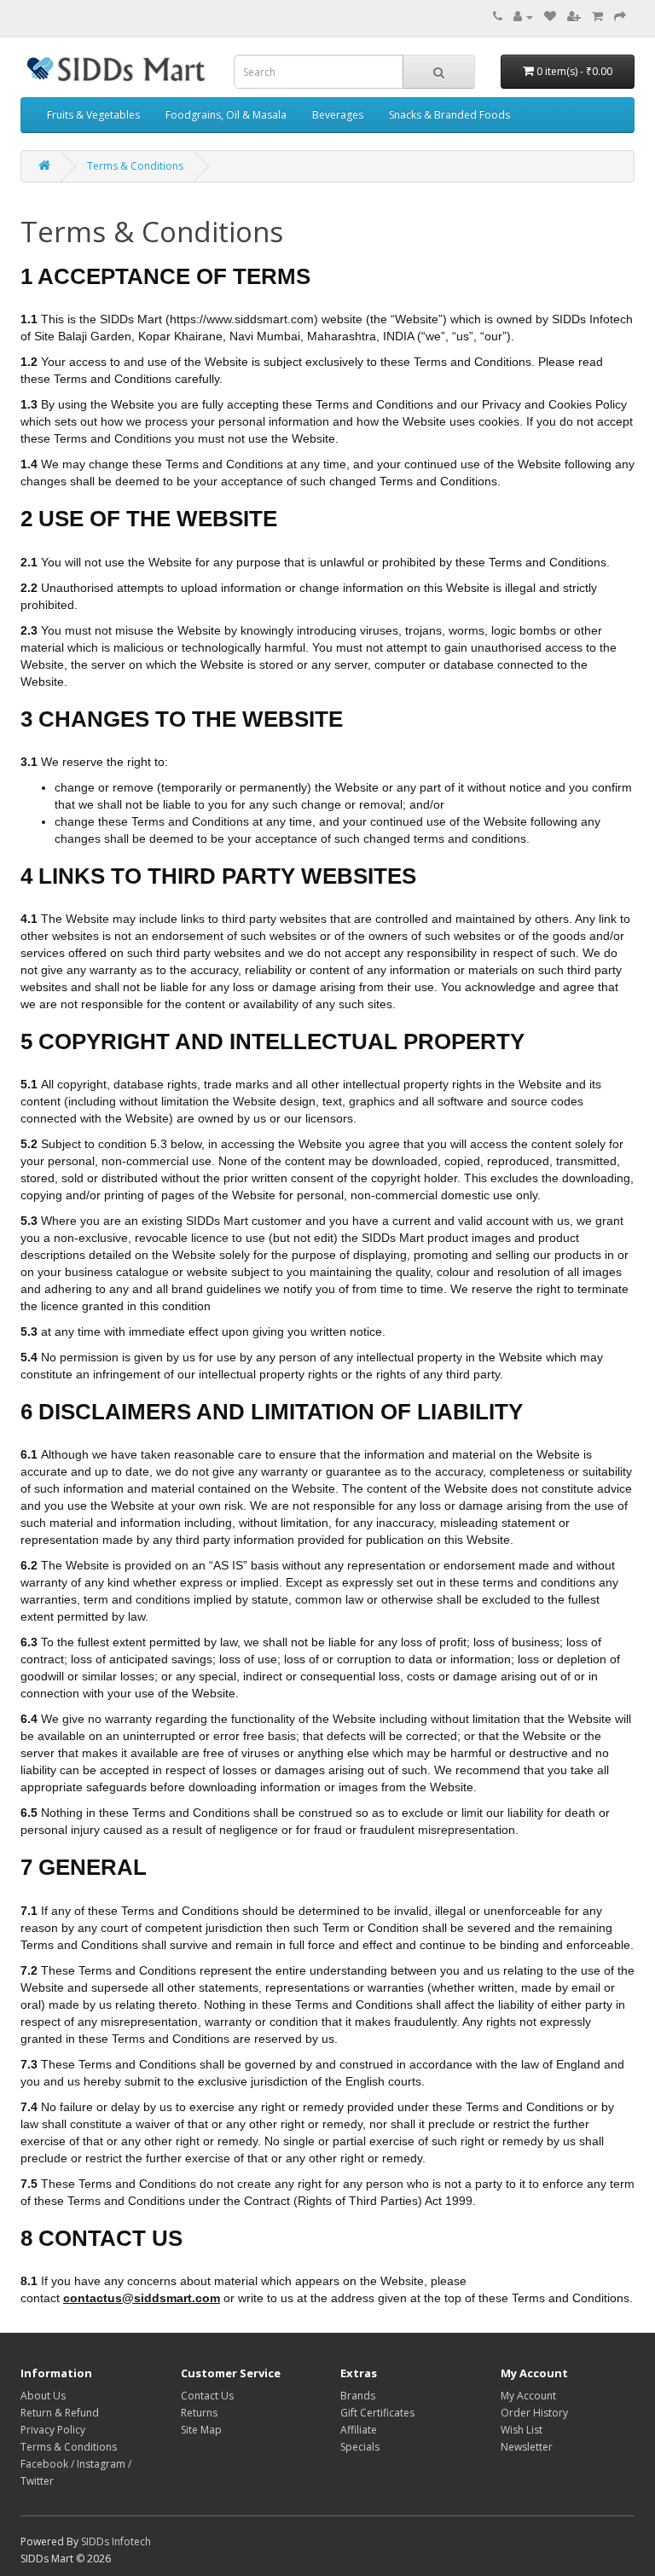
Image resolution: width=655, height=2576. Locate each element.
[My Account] (523, 17)
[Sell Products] (574, 17)
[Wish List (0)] (550, 17)
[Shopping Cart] (597, 17)
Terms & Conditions (135, 166)
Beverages (338, 115)
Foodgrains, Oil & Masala (226, 115)
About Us (43, 2396)
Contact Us (207, 2396)
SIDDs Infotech (116, 2541)
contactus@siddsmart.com (142, 2298)
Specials (360, 2447)
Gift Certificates (377, 2413)
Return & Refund (60, 2413)
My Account (528, 2396)
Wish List (522, 2430)
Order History (534, 2413)
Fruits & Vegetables (93, 115)
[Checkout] (620, 17)
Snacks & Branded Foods (449, 115)
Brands (358, 2396)
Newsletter (527, 2447)
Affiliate (359, 2430)
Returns (199, 2413)
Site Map (201, 2430)
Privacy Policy (53, 2430)
